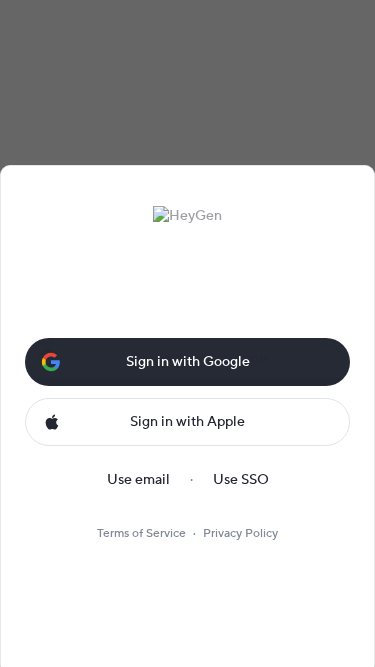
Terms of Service (141, 533)
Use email (138, 480)
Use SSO (241, 480)
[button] (187, 358)
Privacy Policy (240, 533)
